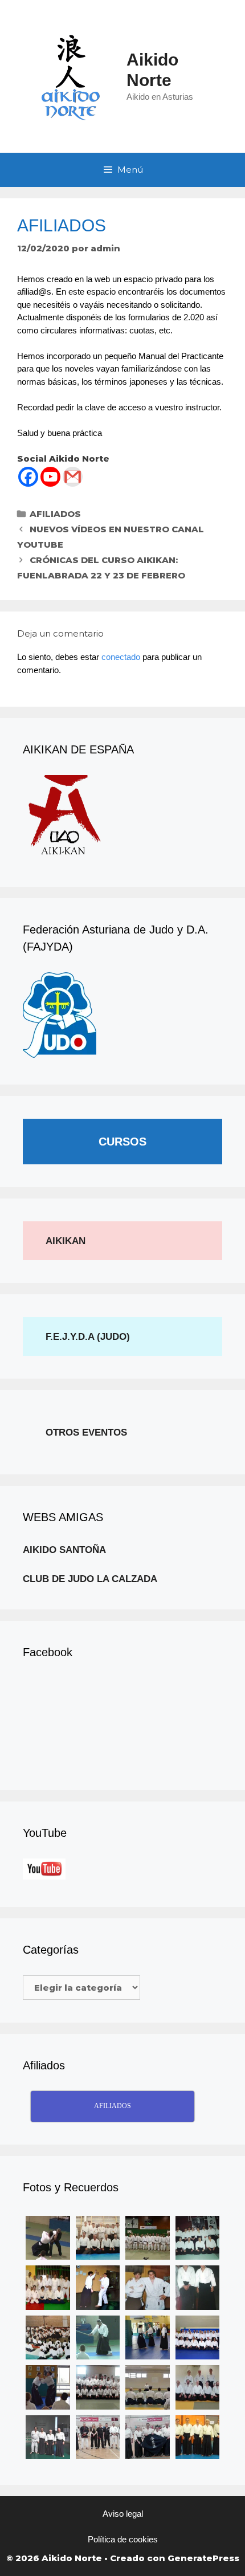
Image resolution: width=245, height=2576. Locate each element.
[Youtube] (50, 477)
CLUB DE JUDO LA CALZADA (90, 1579)
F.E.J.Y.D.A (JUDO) (88, 1337)
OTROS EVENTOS (86, 1432)
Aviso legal (123, 2514)
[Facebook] (28, 477)
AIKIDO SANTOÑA (64, 1550)
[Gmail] (73, 477)
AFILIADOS (55, 514)
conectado (121, 657)
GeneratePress (203, 2558)
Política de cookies (123, 2539)
